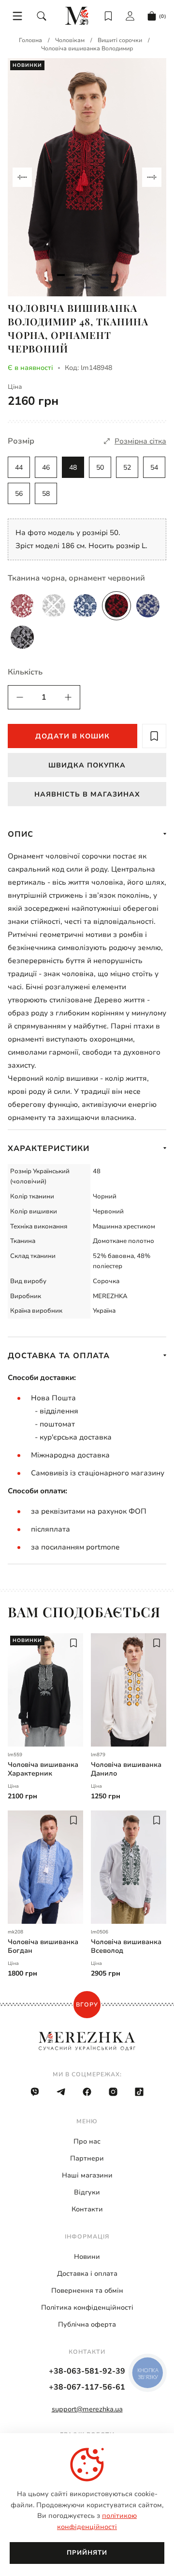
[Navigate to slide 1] (61, 275)
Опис (21, 834)
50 (100, 468)
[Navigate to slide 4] (113, 275)
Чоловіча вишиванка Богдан (43, 1947)
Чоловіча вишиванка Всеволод (126, 1947)
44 (19, 468)
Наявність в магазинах (87, 794)
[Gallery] (87, 177)
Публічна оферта (87, 2324)
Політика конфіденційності (87, 2308)
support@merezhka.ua (87, 2409)
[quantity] (20, 697)
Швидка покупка (87, 765)
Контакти (87, 2209)
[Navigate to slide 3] (96, 275)
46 (46, 468)
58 (46, 494)
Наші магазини (87, 2175)
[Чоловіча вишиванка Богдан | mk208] (45, 1867)
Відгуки (87, 2192)
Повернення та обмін (87, 2291)
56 (19, 494)
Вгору (87, 2005)
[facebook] (87, 2092)
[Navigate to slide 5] (70, 288)
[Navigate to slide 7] (104, 288)
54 (154, 468)
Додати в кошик (72, 736)
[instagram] (113, 2092)
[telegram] (61, 2092)
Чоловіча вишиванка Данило (126, 1769)
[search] (42, 16)
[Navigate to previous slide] (22, 177)
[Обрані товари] (108, 16)
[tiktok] (139, 2092)
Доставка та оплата (59, 1356)
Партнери (87, 2158)
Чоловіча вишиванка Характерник (43, 1769)
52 (127, 468)
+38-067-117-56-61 (87, 2387)
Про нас (87, 2141)
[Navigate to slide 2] (78, 275)
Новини (87, 2257)
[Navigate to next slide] (152, 177)
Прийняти (87, 2553)
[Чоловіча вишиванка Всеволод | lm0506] (129, 1867)
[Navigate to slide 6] (87, 288)
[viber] (35, 2092)
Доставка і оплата (87, 2274)
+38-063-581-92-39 (87, 2371)
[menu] (17, 16)
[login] (130, 16)
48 (73, 468)
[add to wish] (154, 736)
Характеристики (49, 1149)
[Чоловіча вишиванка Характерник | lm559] (45, 1690)
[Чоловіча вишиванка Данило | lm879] (129, 1690)
